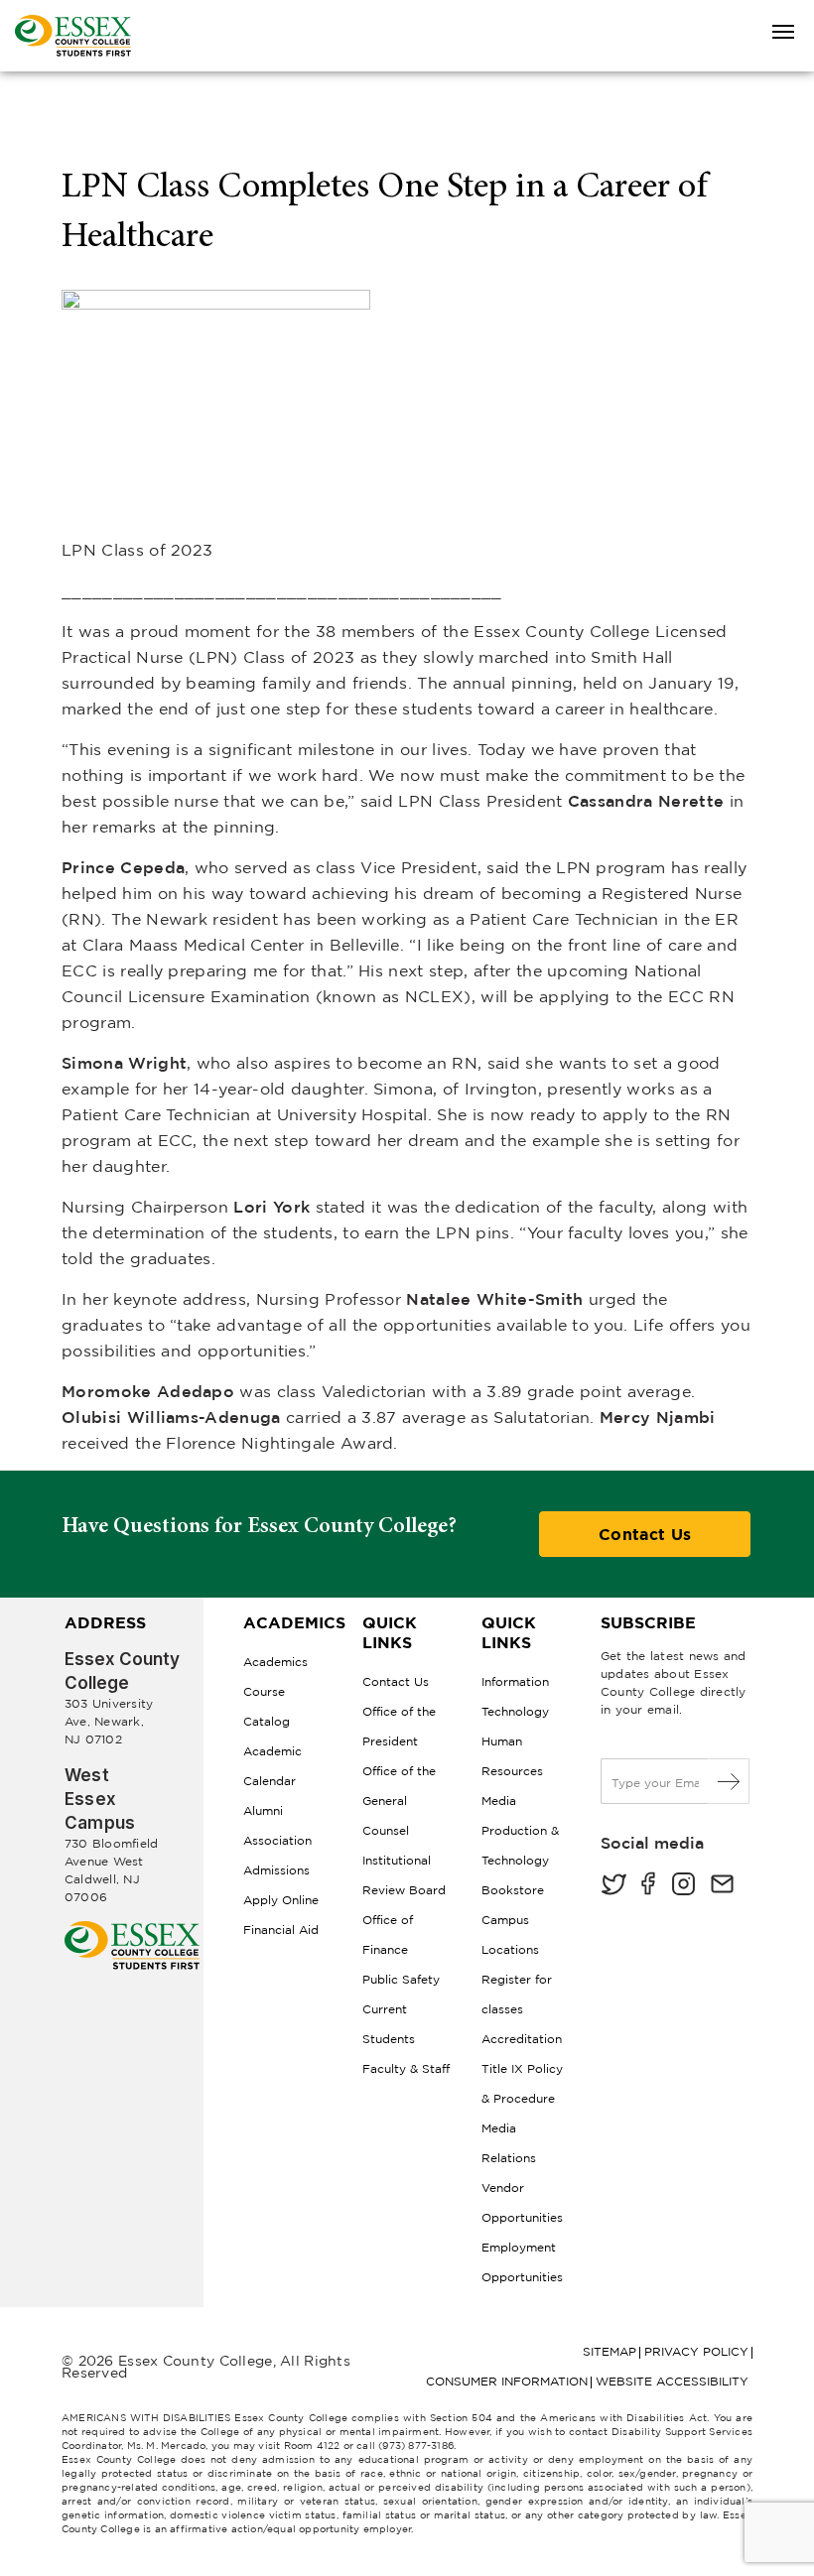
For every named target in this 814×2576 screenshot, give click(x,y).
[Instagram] (683, 1886)
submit (729, 1781)
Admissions (276, 1870)
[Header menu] (783, 33)
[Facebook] (648, 1886)
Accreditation (522, 2039)
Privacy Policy (696, 2351)
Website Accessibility (672, 2381)
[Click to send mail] (722, 1886)
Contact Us (645, 1534)
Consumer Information (507, 2381)
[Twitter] (613, 1886)
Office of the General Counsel (399, 1801)
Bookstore (513, 1890)
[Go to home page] (132, 1929)
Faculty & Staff (406, 2068)
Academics (275, 1662)
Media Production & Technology (520, 1830)
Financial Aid (281, 1930)
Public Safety (401, 1979)
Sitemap (610, 2351)
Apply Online (281, 1900)
